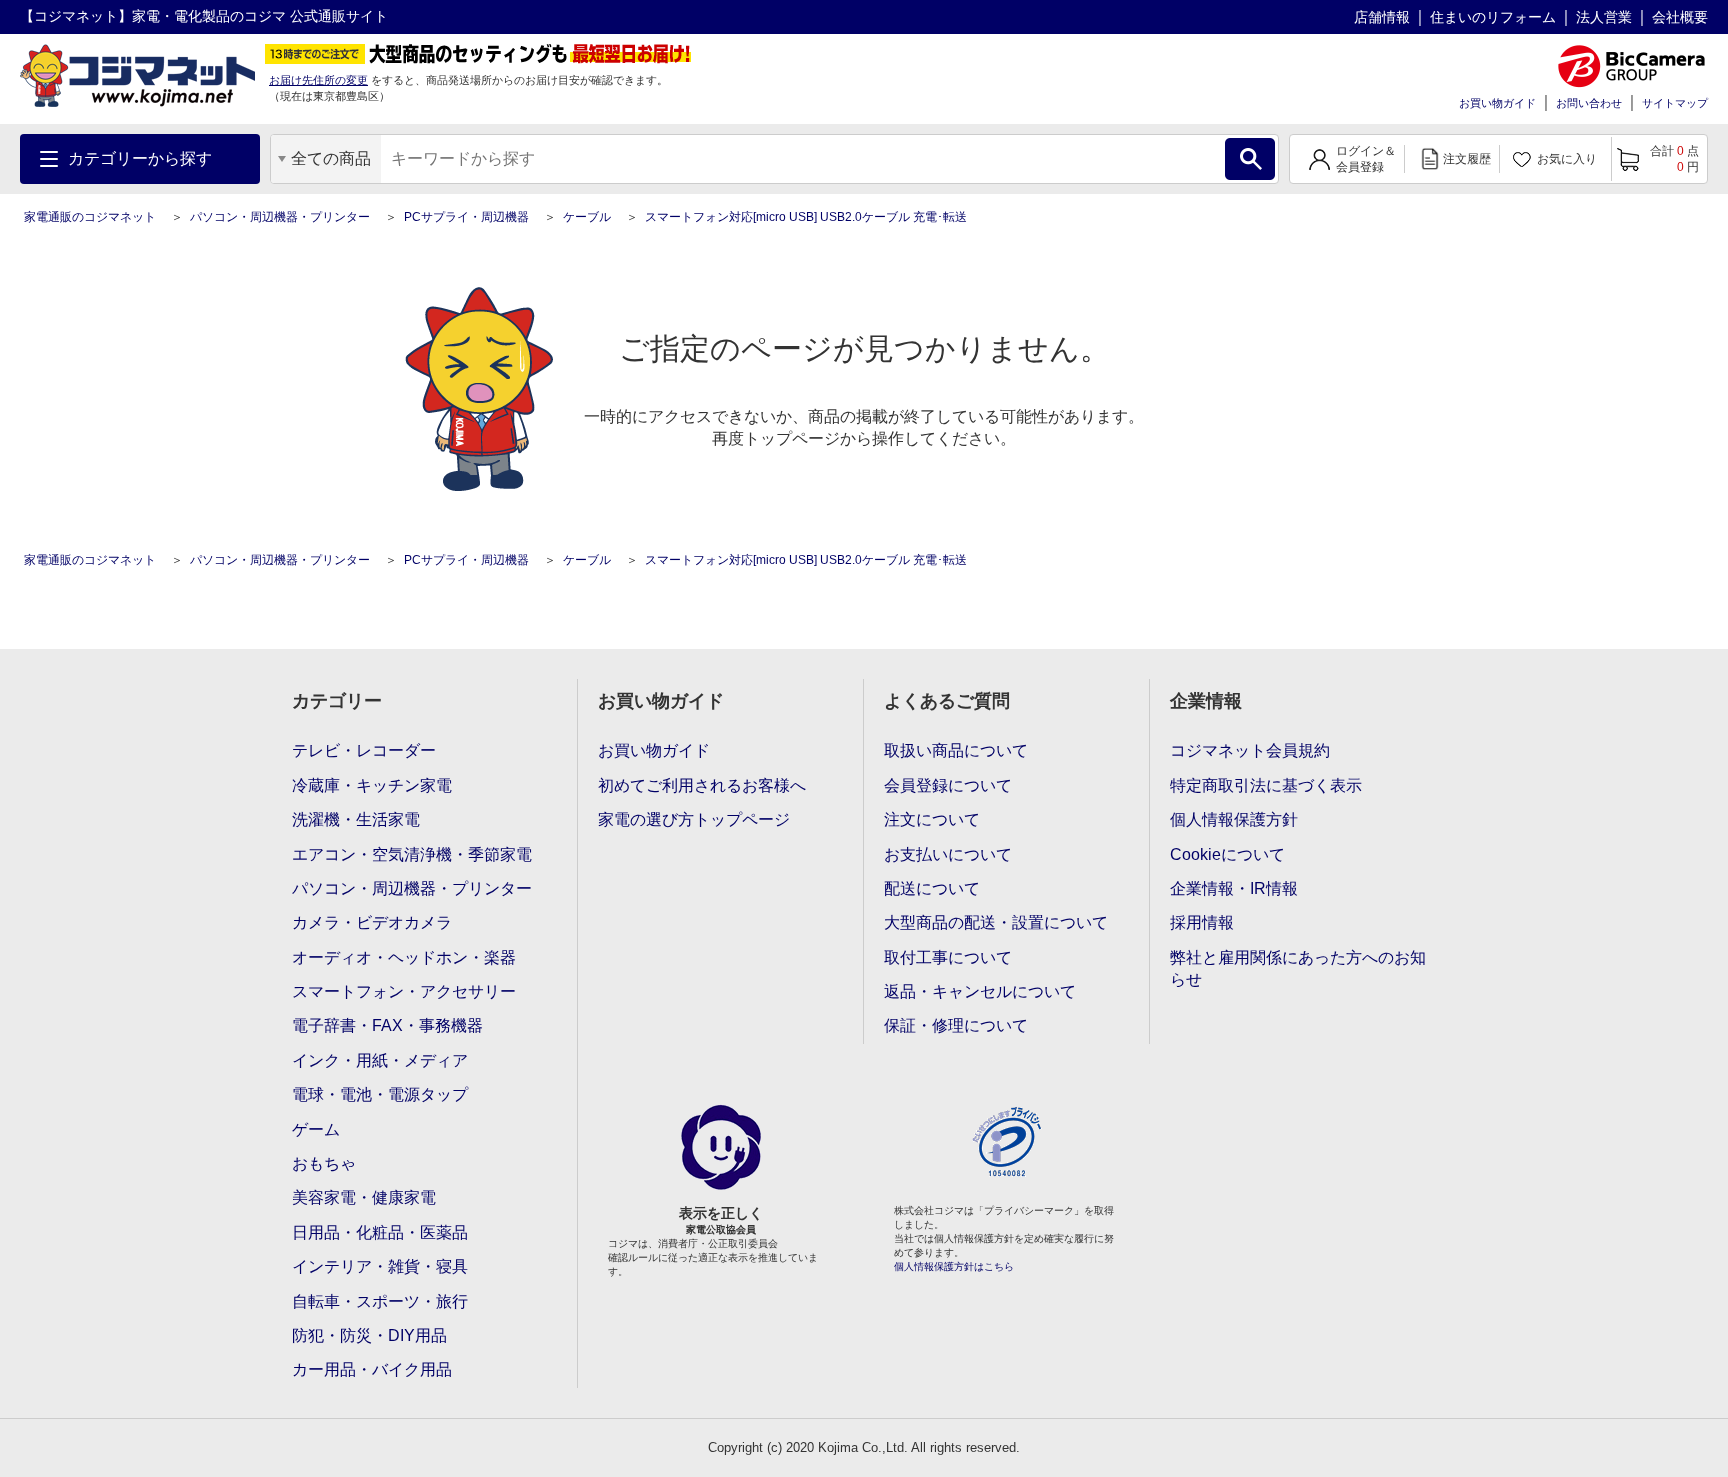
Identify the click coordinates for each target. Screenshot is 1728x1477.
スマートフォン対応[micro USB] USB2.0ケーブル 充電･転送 (806, 217)
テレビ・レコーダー (364, 750)
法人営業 (1604, 17)
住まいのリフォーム (1493, 17)
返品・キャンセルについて (980, 991)
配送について (932, 888)
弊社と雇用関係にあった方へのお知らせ (1298, 968)
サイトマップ (1675, 103)
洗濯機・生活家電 (356, 819)
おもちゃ (324, 1163)
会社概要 (1680, 17)
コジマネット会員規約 (1250, 750)
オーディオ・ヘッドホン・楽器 (404, 957)
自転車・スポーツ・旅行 (380, 1301)
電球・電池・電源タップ (380, 1094)
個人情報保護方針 (1234, 819)
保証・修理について (956, 1025)
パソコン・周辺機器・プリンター (280, 217)
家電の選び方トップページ (694, 819)
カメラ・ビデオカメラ (372, 922)
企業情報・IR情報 (1234, 888)
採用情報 (1202, 922)
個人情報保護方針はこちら (954, 1266)
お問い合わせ (1589, 103)
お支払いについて (948, 854)
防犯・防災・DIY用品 (369, 1335)
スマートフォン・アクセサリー (404, 991)
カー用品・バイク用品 (372, 1369)
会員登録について (948, 785)
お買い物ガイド (1497, 103)
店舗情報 (1382, 17)
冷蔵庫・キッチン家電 (372, 785)
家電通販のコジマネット (90, 217)
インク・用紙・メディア (380, 1060)
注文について (932, 819)
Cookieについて (1227, 854)
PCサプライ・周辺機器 (466, 217)
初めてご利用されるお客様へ (702, 785)
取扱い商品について (956, 750)
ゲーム (316, 1129)
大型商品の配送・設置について (996, 922)
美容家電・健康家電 (364, 1197)
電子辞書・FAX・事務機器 (387, 1025)
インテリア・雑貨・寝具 (380, 1266)
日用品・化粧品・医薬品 (380, 1232)
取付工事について (948, 957)
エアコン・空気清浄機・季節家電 (412, 854)
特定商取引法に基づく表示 (1266, 785)
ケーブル (587, 217)
